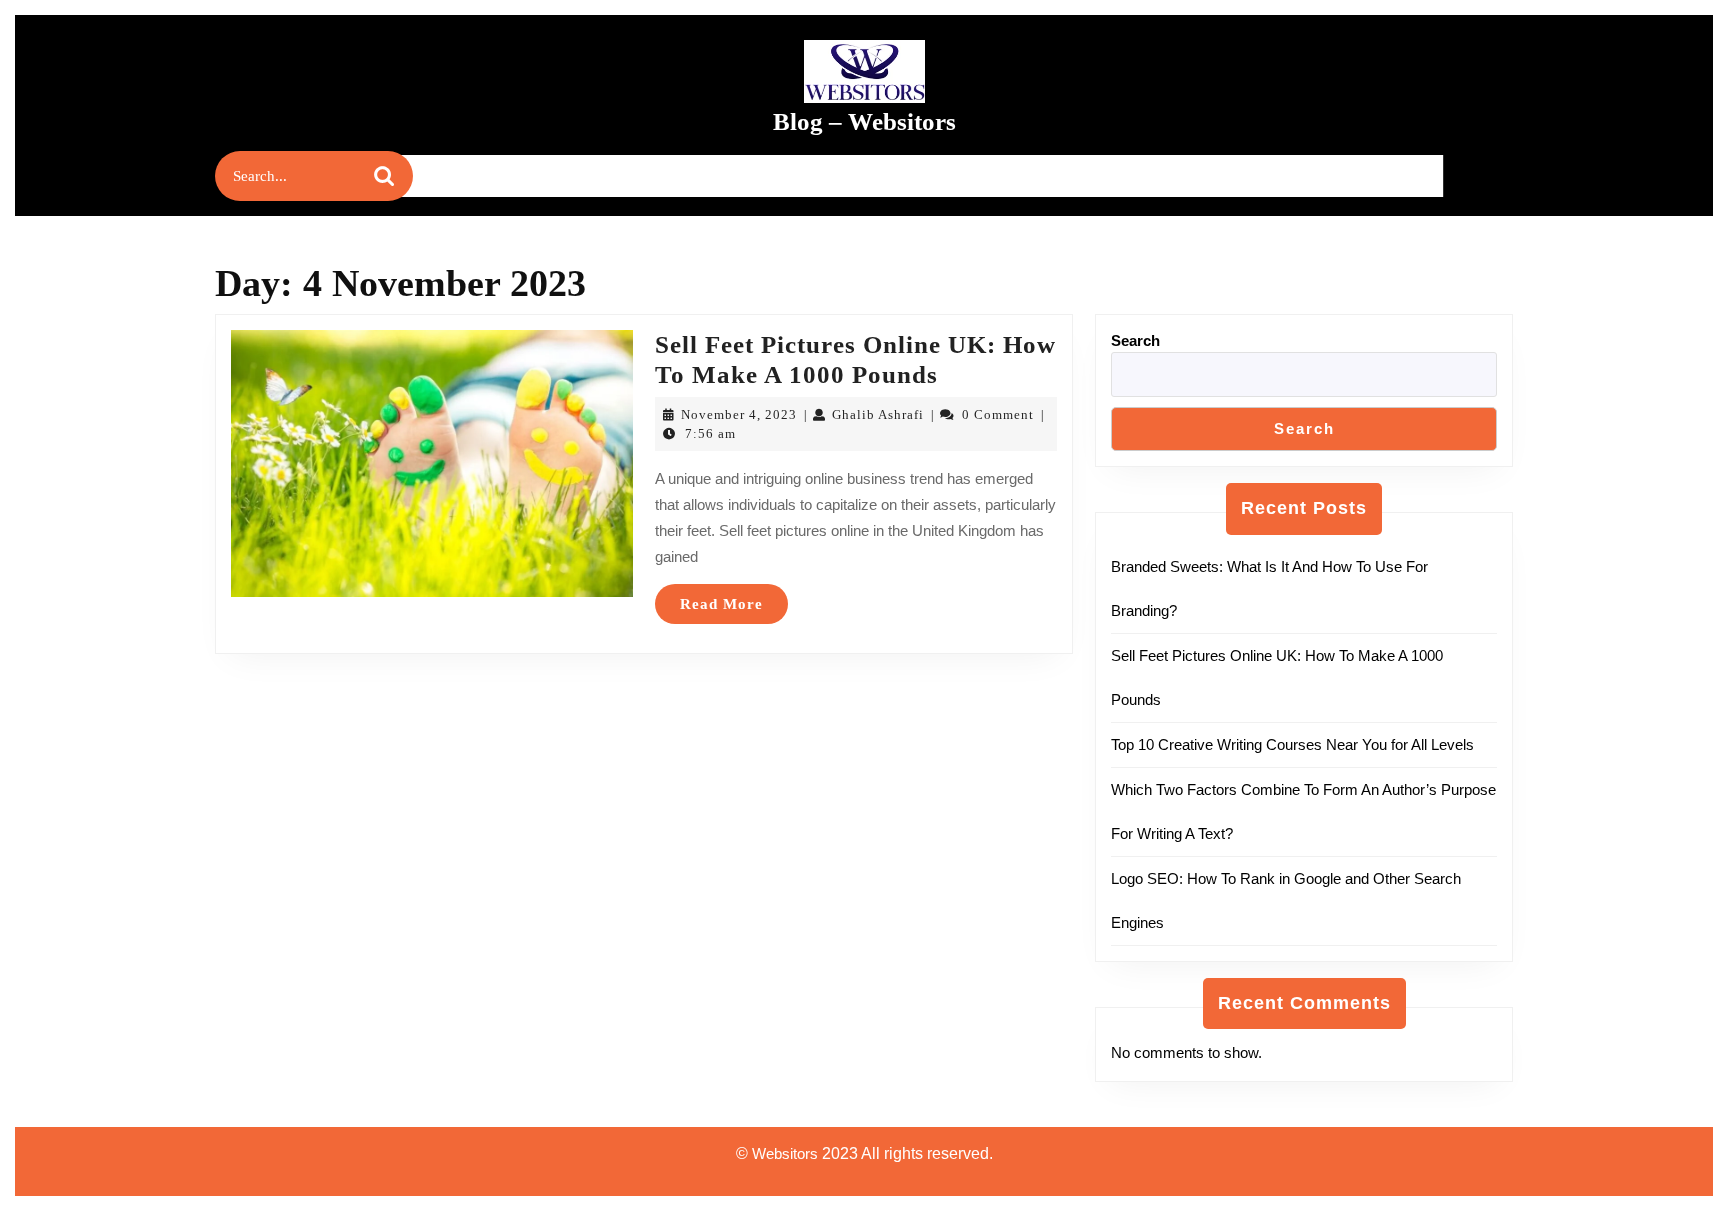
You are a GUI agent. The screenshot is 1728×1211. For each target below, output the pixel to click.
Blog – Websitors (864, 121)
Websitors (785, 1153)
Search (1135, 340)
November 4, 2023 (739, 414)
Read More (734, 609)
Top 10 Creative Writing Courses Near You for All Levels (1292, 744)
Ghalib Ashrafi (878, 414)
